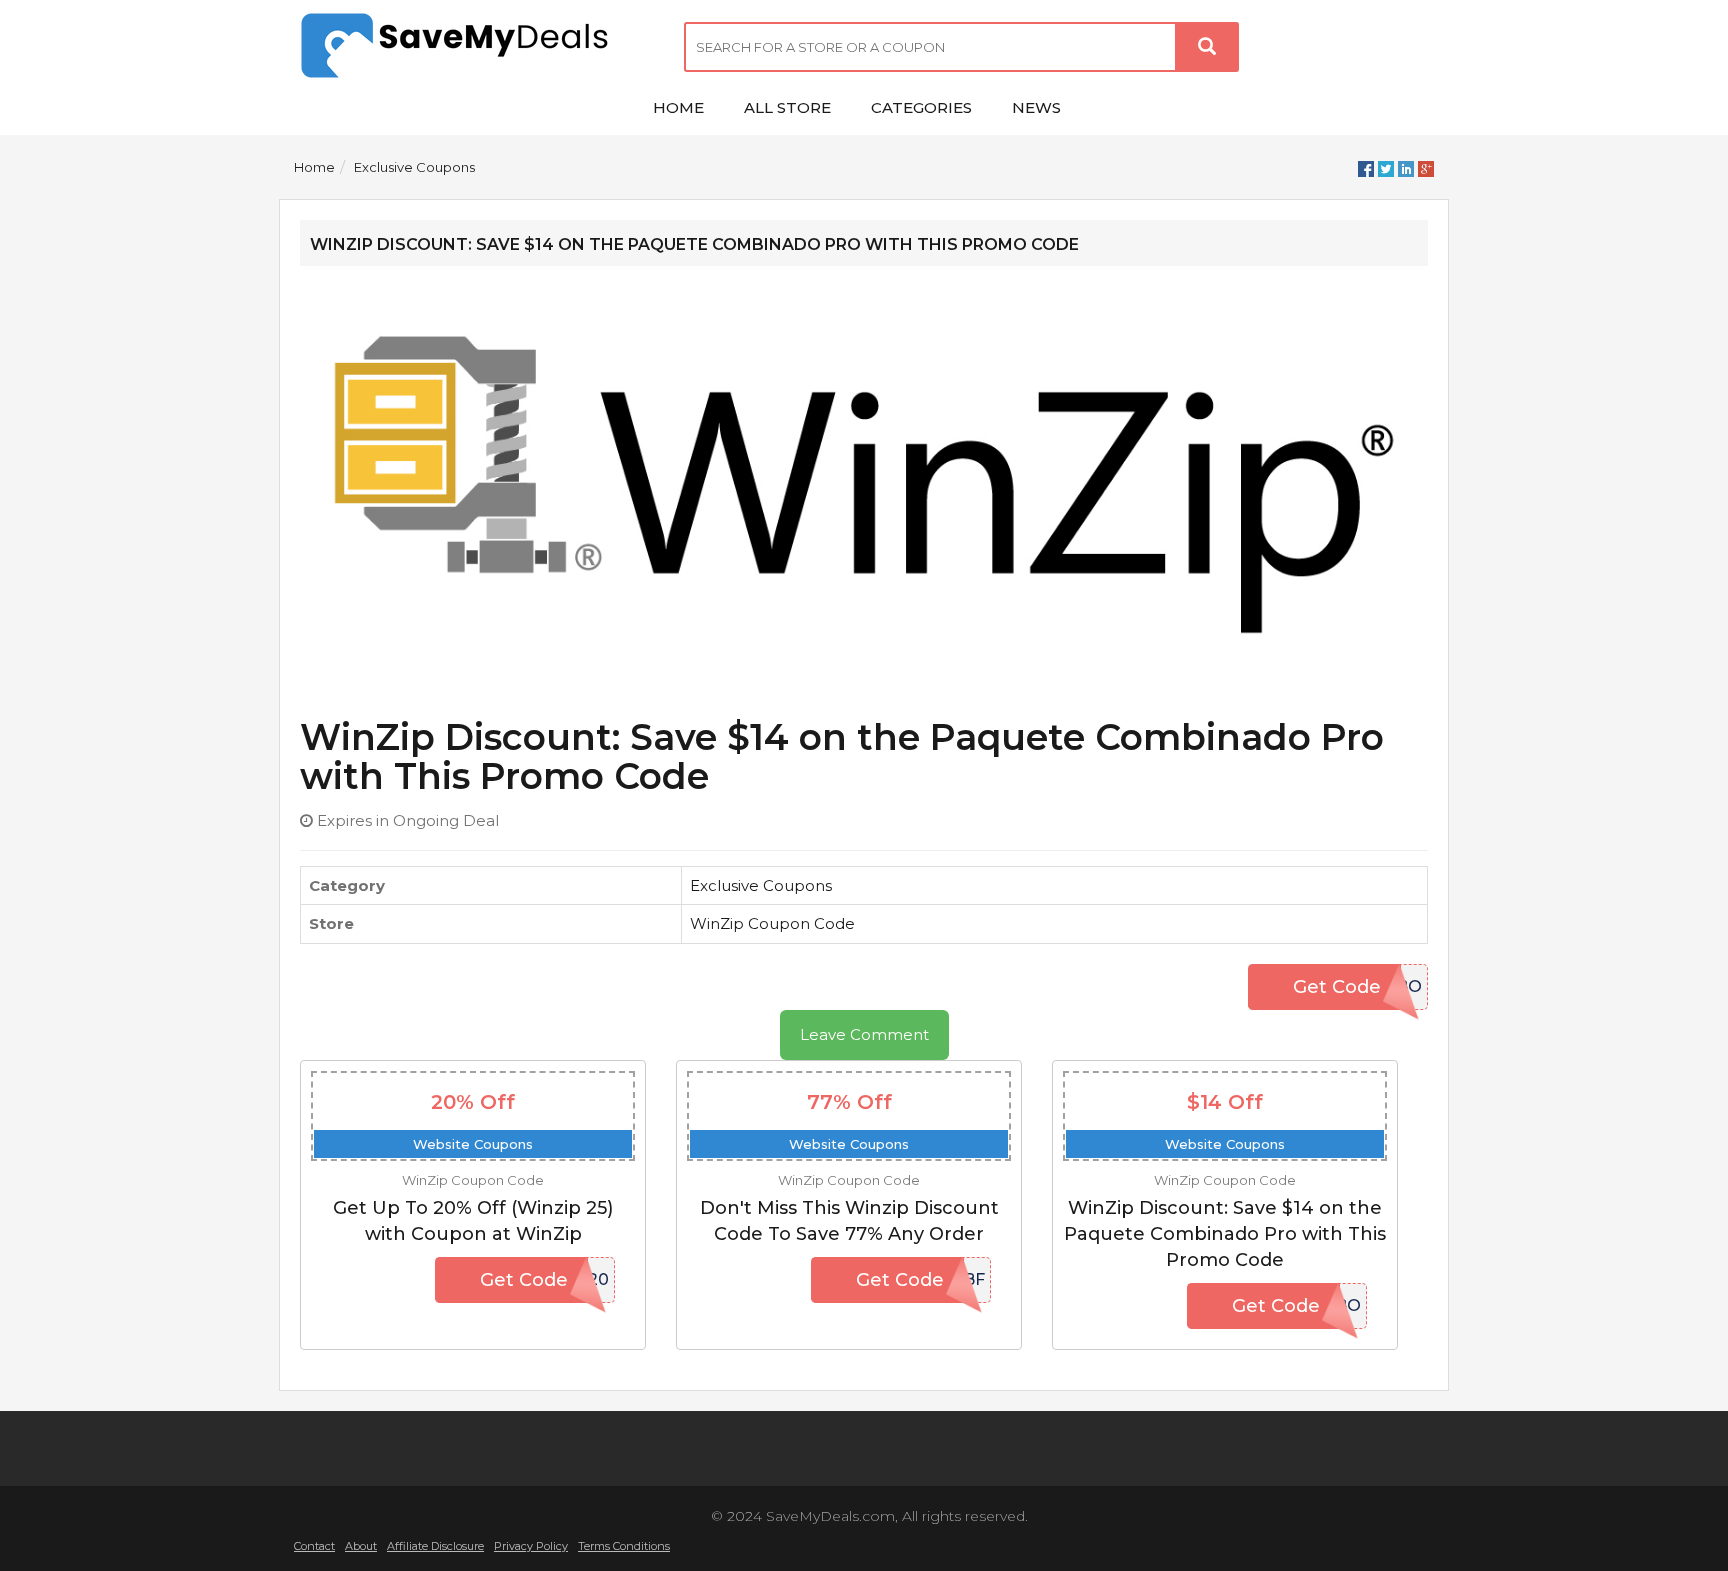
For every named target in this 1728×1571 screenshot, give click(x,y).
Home (314, 167)
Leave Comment (864, 1034)
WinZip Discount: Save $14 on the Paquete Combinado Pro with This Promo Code (1225, 1234)
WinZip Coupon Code (772, 923)
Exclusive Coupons (414, 167)
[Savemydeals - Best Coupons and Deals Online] (474, 47)
